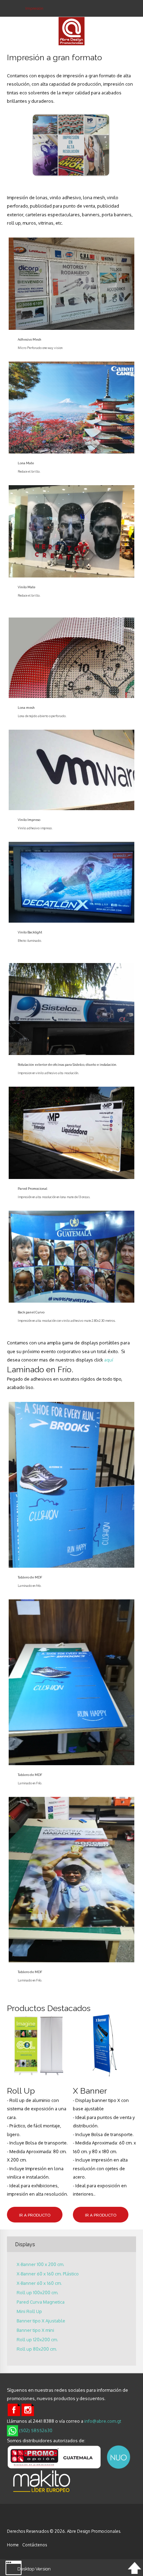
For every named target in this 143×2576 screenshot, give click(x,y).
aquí (109, 1360)
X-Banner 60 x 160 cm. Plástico (48, 2274)
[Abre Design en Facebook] (14, 2409)
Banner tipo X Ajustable (41, 2321)
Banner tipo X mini (35, 2330)
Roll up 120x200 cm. (37, 2340)
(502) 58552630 (35, 2430)
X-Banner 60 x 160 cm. (39, 2283)
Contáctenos (35, 2545)
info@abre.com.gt (103, 2421)
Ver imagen (70, 278)
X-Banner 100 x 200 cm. (40, 2264)
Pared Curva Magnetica (41, 2302)
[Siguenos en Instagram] (28, 2409)
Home (13, 2545)
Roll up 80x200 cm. (37, 2349)
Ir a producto (35, 2215)
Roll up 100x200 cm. (37, 2293)
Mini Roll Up (29, 2311)
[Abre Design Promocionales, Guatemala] (22, 2521)
